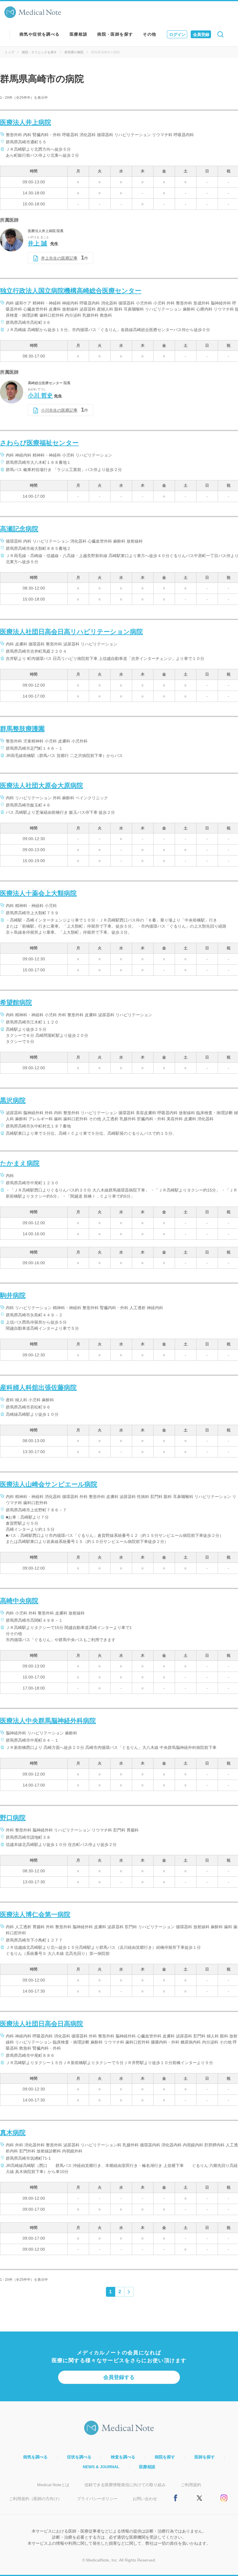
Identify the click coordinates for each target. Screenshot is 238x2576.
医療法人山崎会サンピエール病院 (49, 1484)
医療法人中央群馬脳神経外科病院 (48, 1721)
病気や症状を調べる (40, 34)
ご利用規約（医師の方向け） (35, 2499)
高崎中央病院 (19, 1601)
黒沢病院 (13, 1100)
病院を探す (165, 2457)
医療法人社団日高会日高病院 (42, 2024)
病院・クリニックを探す (39, 52)
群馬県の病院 (74, 52)
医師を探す (205, 2457)
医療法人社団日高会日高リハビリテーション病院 (71, 632)
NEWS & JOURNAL (101, 2467)
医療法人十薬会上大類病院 (38, 893)
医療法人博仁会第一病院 (35, 1914)
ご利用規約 (191, 2485)
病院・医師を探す (115, 34)
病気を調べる (35, 2457)
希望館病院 (16, 1003)
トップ (9, 52)
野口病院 (13, 1818)
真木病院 (13, 2133)
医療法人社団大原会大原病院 (42, 786)
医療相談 (79, 34)
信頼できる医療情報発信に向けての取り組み (125, 2485)
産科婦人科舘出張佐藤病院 (38, 1388)
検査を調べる (123, 2457)
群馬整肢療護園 (22, 729)
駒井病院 (13, 1295)
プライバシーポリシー (97, 2499)
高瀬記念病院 (19, 529)
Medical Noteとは (53, 2485)
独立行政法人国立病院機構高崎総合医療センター (71, 291)
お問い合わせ (145, 2499)
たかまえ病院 (20, 1163)
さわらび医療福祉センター (39, 443)
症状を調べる (79, 2457)
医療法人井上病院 (26, 122)
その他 (149, 34)
